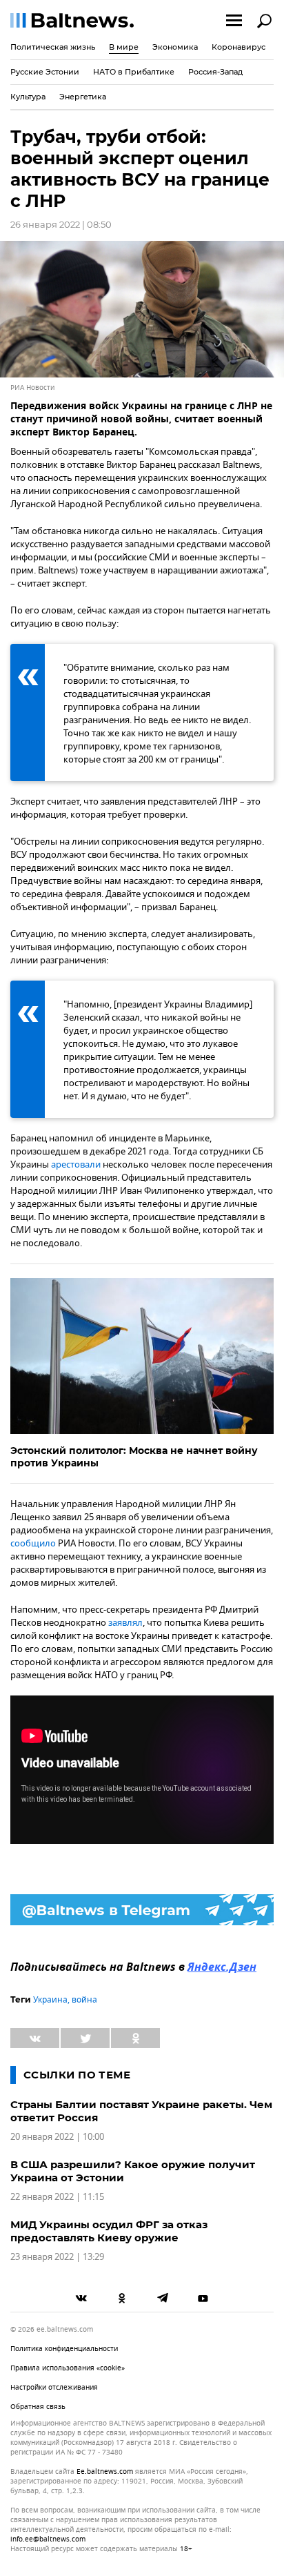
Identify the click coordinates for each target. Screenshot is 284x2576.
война (84, 2000)
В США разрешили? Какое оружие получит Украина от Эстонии (133, 2171)
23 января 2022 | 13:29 (57, 2257)
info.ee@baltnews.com (48, 2539)
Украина (50, 2000)
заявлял (125, 1623)
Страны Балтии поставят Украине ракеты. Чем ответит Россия (141, 2111)
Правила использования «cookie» (68, 2368)
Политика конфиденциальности (64, 2349)
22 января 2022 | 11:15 (57, 2197)
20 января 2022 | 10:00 (57, 2137)
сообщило (33, 1543)
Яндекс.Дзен (222, 1968)
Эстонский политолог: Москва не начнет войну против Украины (134, 1457)
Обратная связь (38, 2407)
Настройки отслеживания (54, 2387)
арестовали (76, 1164)
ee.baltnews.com (105, 2472)
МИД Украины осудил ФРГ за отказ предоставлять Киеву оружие (109, 2231)
